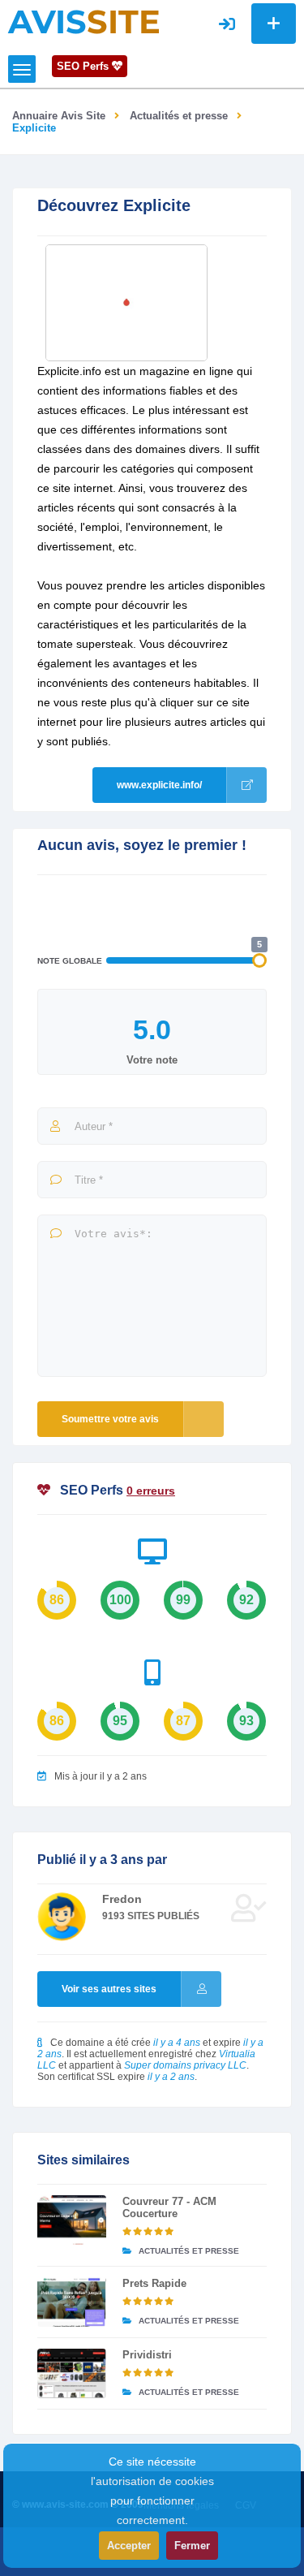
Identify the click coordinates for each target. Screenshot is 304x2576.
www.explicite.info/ (159, 785)
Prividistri (147, 2355)
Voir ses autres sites (109, 1989)
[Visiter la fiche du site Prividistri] (72, 2373)
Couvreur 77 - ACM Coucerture (169, 2207)
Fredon (122, 1899)
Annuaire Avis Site (59, 116)
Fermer (192, 2546)
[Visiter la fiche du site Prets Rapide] (72, 2302)
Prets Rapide (154, 2283)
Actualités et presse (179, 116)
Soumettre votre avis (110, 1419)
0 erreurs (151, 1491)
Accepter (129, 2546)
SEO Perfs (84, 66)
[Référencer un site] (274, 24)
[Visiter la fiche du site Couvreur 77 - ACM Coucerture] (72, 2220)
